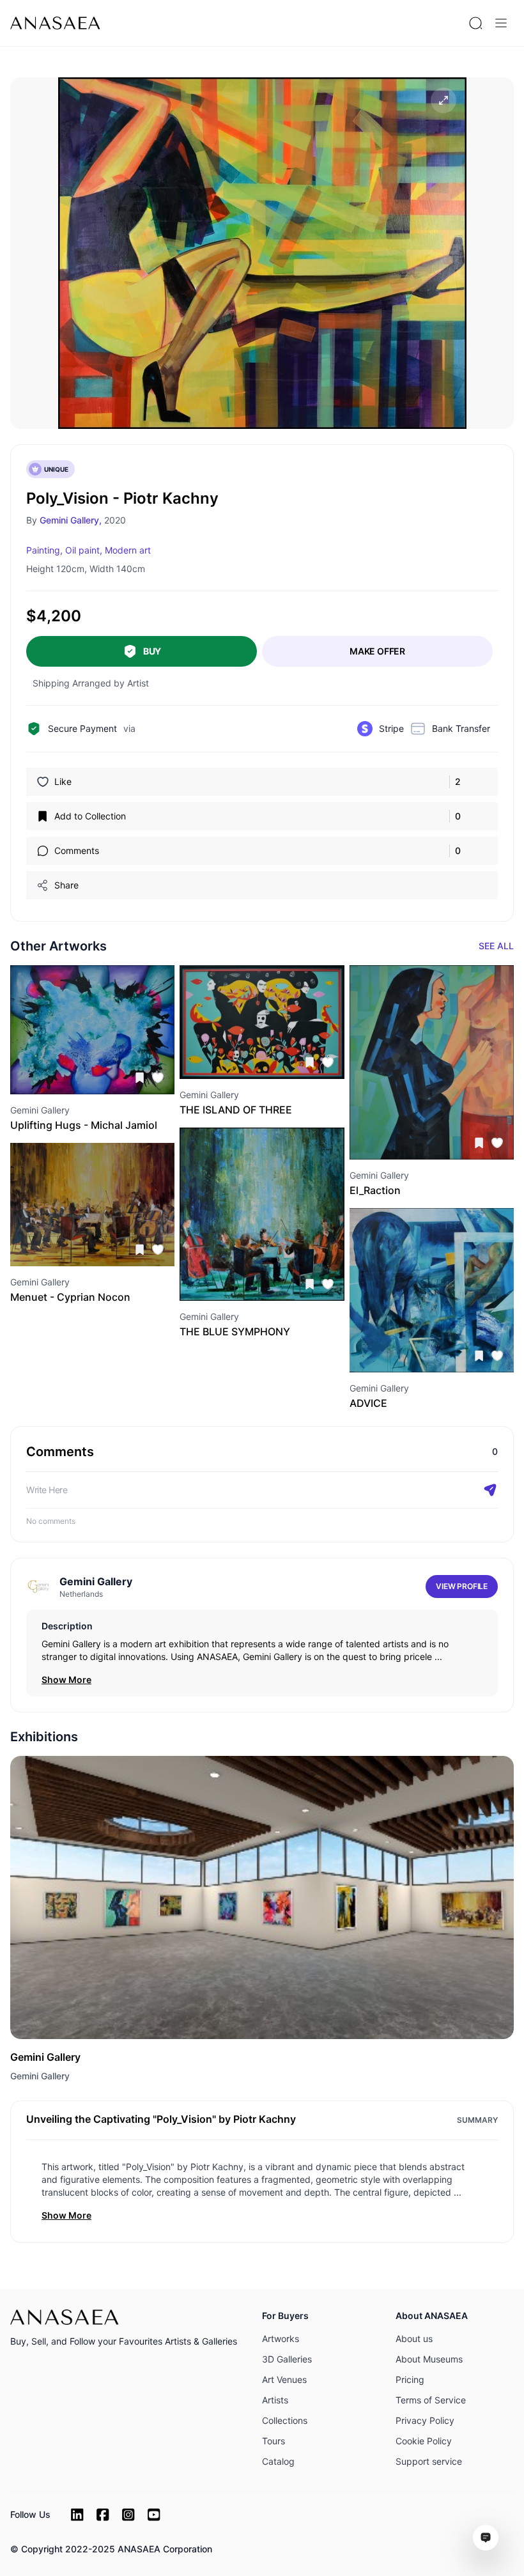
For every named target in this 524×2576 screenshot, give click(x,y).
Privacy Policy (425, 2420)
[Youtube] (154, 2515)
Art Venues (284, 2379)
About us (414, 2339)
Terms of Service (431, 2400)
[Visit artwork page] (92, 1030)
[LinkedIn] (77, 2515)
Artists (275, 2400)
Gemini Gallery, (71, 520)
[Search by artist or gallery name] (475, 23)
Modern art (128, 550)
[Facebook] (103, 2515)
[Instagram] (128, 2515)
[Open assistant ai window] (486, 2538)
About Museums (429, 2359)
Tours (274, 2441)
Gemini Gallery (40, 2076)
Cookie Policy (424, 2441)
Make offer (377, 651)
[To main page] (55, 23)
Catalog (278, 2461)
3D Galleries (287, 2359)
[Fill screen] (443, 100)
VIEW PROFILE (462, 1586)
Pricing (410, 2379)
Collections (285, 2420)
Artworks (281, 2339)
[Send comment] (490, 1490)
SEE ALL (496, 946)
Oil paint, (84, 550)
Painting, (44, 550)
